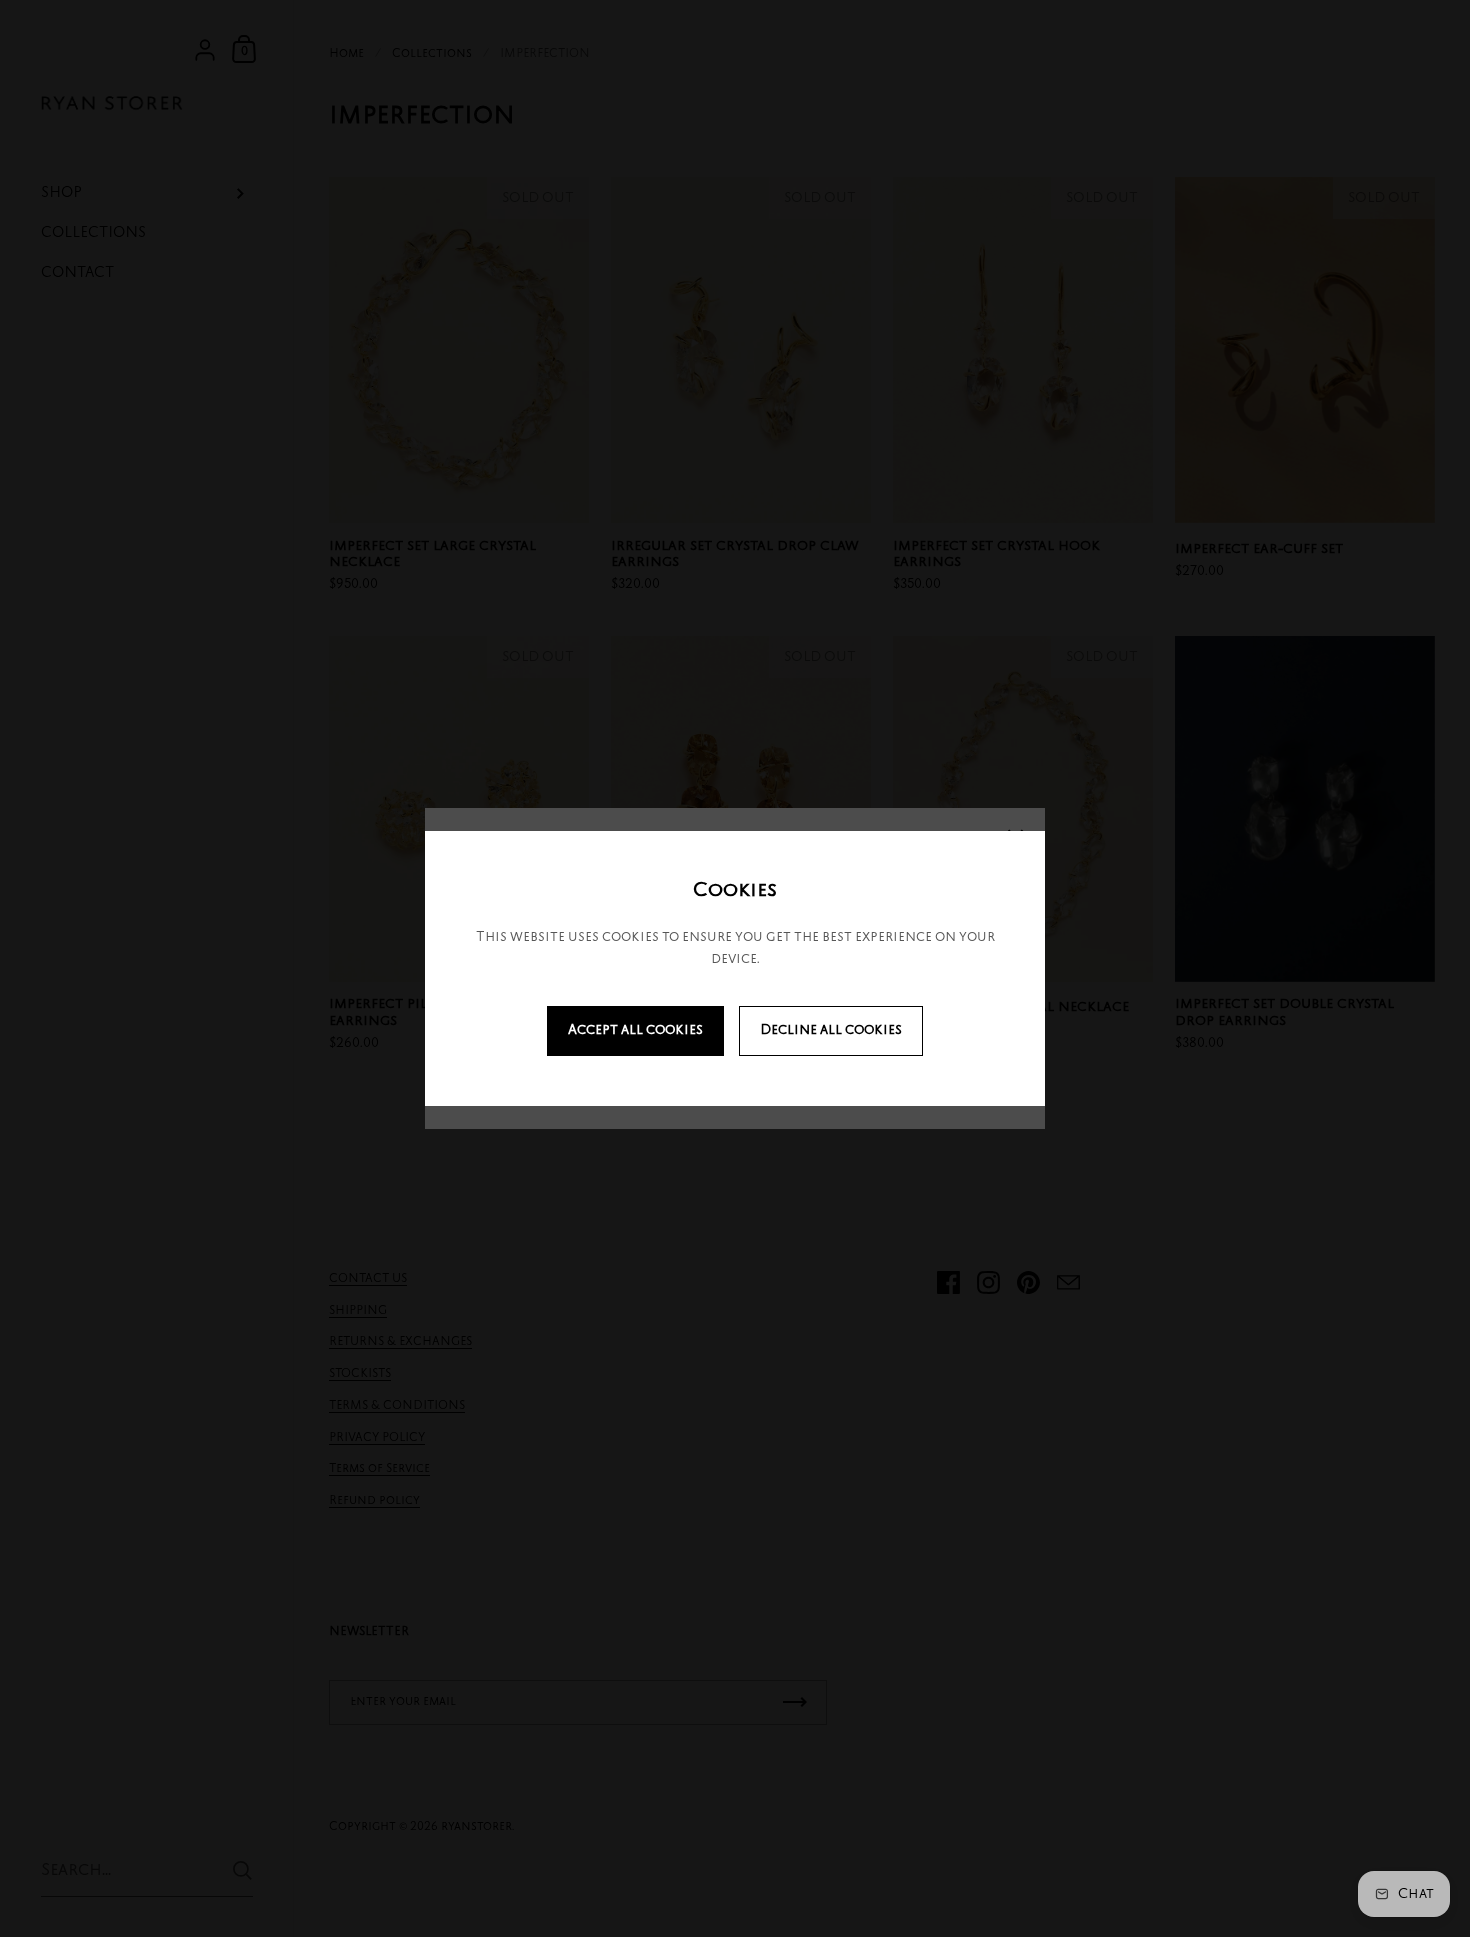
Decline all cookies (831, 1030)
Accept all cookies (635, 1030)
